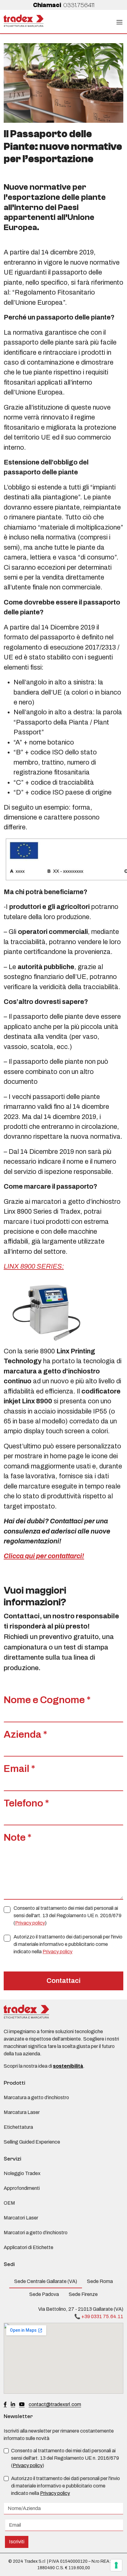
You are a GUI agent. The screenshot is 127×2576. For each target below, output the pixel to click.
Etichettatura (18, 2127)
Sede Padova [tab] (44, 2294)
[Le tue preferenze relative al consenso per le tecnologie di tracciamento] (116, 2565)
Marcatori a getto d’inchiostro (36, 2233)
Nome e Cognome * (47, 1700)
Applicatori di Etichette (29, 2247)
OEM (9, 2203)
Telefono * (26, 1803)
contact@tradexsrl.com (55, 2404)
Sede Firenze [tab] (83, 2294)
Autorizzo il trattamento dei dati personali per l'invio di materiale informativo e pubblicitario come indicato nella (68, 1944)
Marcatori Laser (21, 2218)
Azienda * (25, 1734)
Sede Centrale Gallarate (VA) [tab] (46, 2281)
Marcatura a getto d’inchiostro (36, 2097)
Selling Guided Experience (32, 2142)
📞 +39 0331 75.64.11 (99, 2316)
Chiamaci (64, 5)
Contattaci (63, 1981)
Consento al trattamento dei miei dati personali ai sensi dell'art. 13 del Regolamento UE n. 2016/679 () (68, 1915)
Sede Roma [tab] (100, 2281)
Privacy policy (30, 1923)
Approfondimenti (22, 2188)
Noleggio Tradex (22, 2173)
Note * (18, 1837)
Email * (19, 1769)
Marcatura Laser (22, 2112)
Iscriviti (17, 2542)
